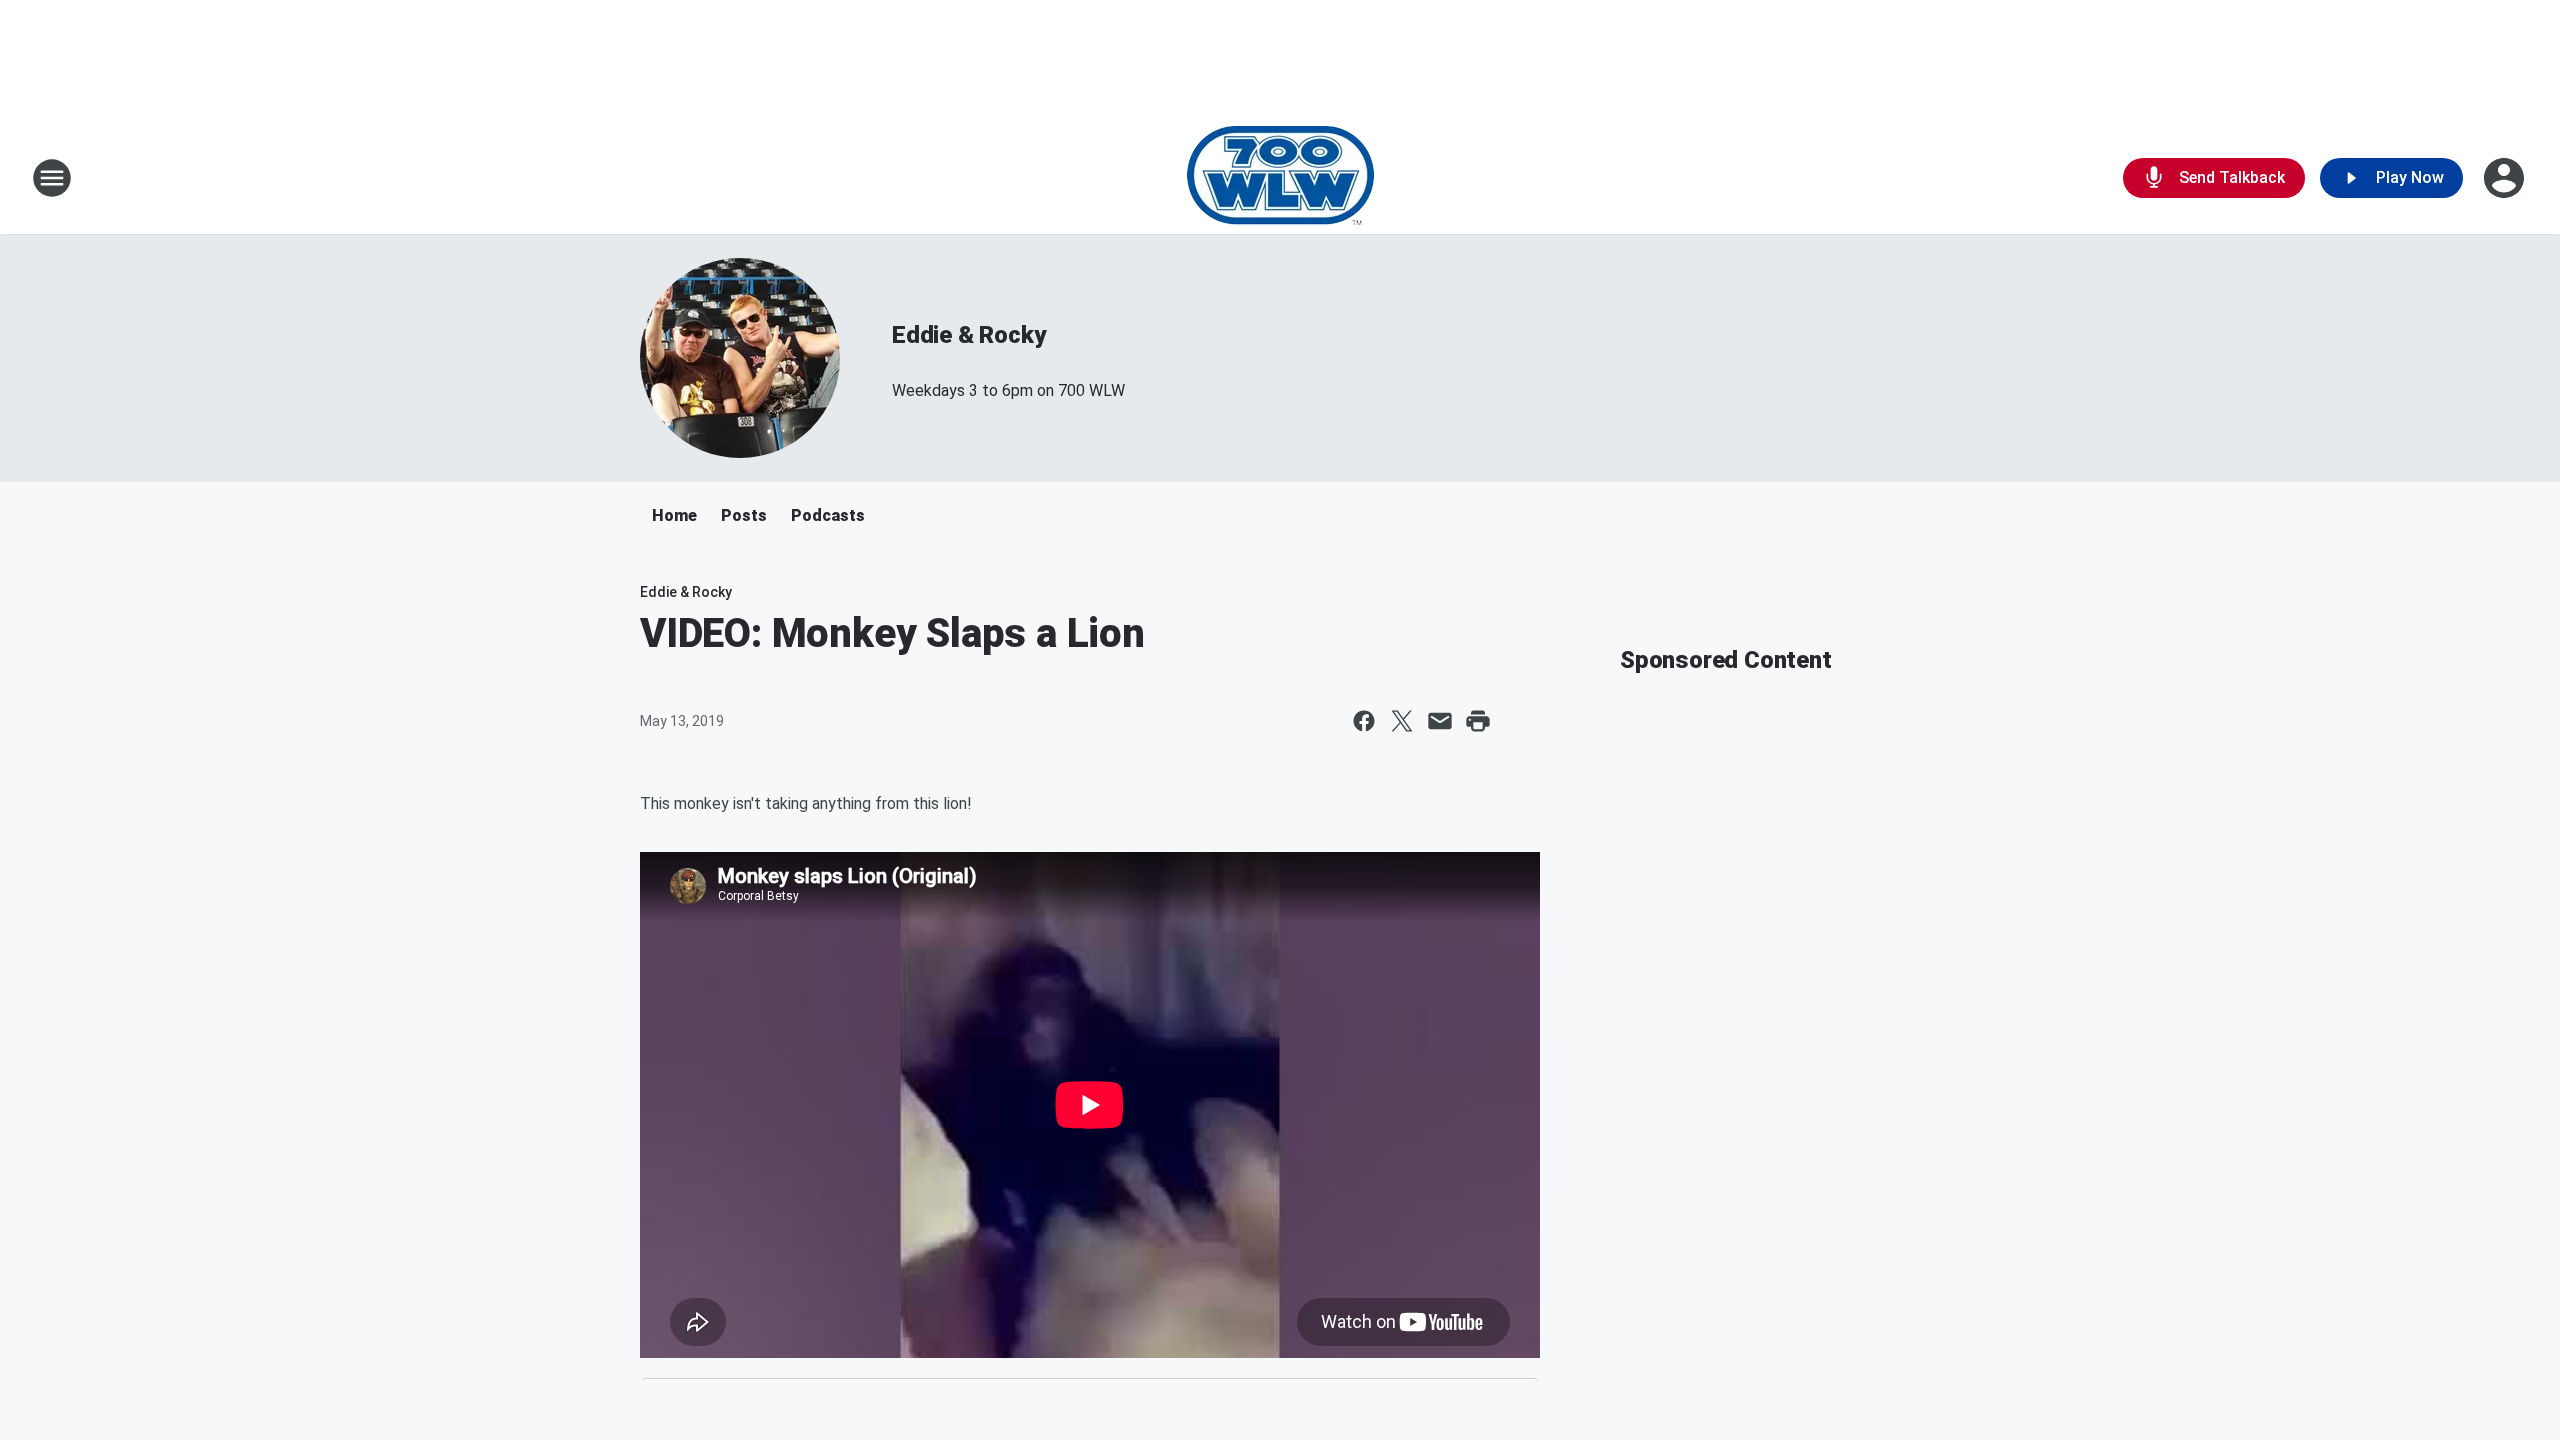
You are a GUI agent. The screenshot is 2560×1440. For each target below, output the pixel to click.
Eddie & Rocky (968, 335)
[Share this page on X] (1402, 721)
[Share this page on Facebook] (1364, 721)
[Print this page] (1478, 721)
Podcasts (828, 515)
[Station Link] (1280, 178)
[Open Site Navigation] (52, 178)
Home (674, 515)
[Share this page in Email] (1440, 721)
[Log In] (2506, 178)
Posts (744, 515)
